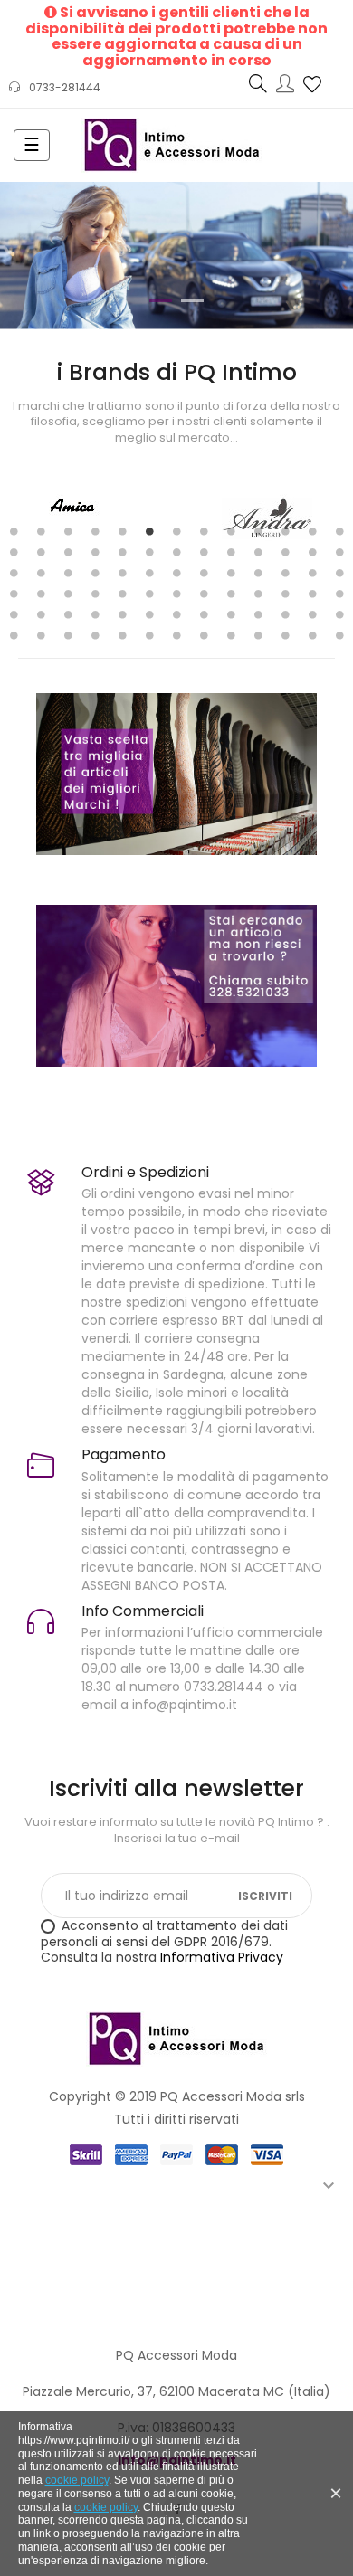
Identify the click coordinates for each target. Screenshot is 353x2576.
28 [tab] (41, 573)
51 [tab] (312, 594)
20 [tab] (176, 552)
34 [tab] (204, 573)
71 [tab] (149, 635)
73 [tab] (204, 635)
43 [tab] (95, 594)
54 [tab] (41, 614)
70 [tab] (122, 635)
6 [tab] (149, 531)
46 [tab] (176, 594)
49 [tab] (258, 594)
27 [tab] (14, 573)
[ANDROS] (79, 517)
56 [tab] (95, 614)
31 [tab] (122, 573)
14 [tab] (14, 552)
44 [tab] (122, 594)
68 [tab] (68, 635)
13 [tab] (339, 531)
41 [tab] (41, 594)
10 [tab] (258, 531)
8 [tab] (204, 531)
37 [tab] (285, 573)
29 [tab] (68, 573)
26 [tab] (339, 552)
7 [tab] (176, 531)
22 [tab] (231, 552)
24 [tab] (285, 552)
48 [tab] (231, 594)
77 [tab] (312, 635)
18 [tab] (122, 552)
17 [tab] (95, 552)
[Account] (285, 85)
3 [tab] (68, 531)
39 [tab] (339, 573)
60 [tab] (204, 614)
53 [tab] (14, 614)
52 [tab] (339, 594)
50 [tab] (285, 594)
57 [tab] (122, 614)
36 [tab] (258, 573)
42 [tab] (68, 594)
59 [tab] (176, 614)
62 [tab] (258, 614)
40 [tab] (14, 594)
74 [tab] (231, 635)
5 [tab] (122, 531)
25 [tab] (312, 552)
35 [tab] (231, 573)
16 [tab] (68, 552)
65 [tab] (339, 614)
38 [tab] (312, 573)
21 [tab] (204, 552)
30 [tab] (95, 573)
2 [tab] (41, 531)
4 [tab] (95, 531)
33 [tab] (176, 573)
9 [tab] (231, 531)
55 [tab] (68, 614)
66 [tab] (14, 635)
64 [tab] (312, 614)
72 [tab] (176, 635)
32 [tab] (149, 573)
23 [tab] (258, 552)
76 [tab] (285, 635)
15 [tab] (41, 552)
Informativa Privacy (222, 1957)
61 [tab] (231, 614)
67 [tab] (41, 635)
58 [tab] (149, 614)
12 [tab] (312, 531)
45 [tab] (149, 594)
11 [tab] (285, 531)
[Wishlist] (312, 83)
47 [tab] (204, 594)
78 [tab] (339, 635)
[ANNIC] (273, 517)
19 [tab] (149, 552)
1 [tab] (14, 531)
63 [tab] (285, 614)
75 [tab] (258, 635)
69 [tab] (95, 635)
